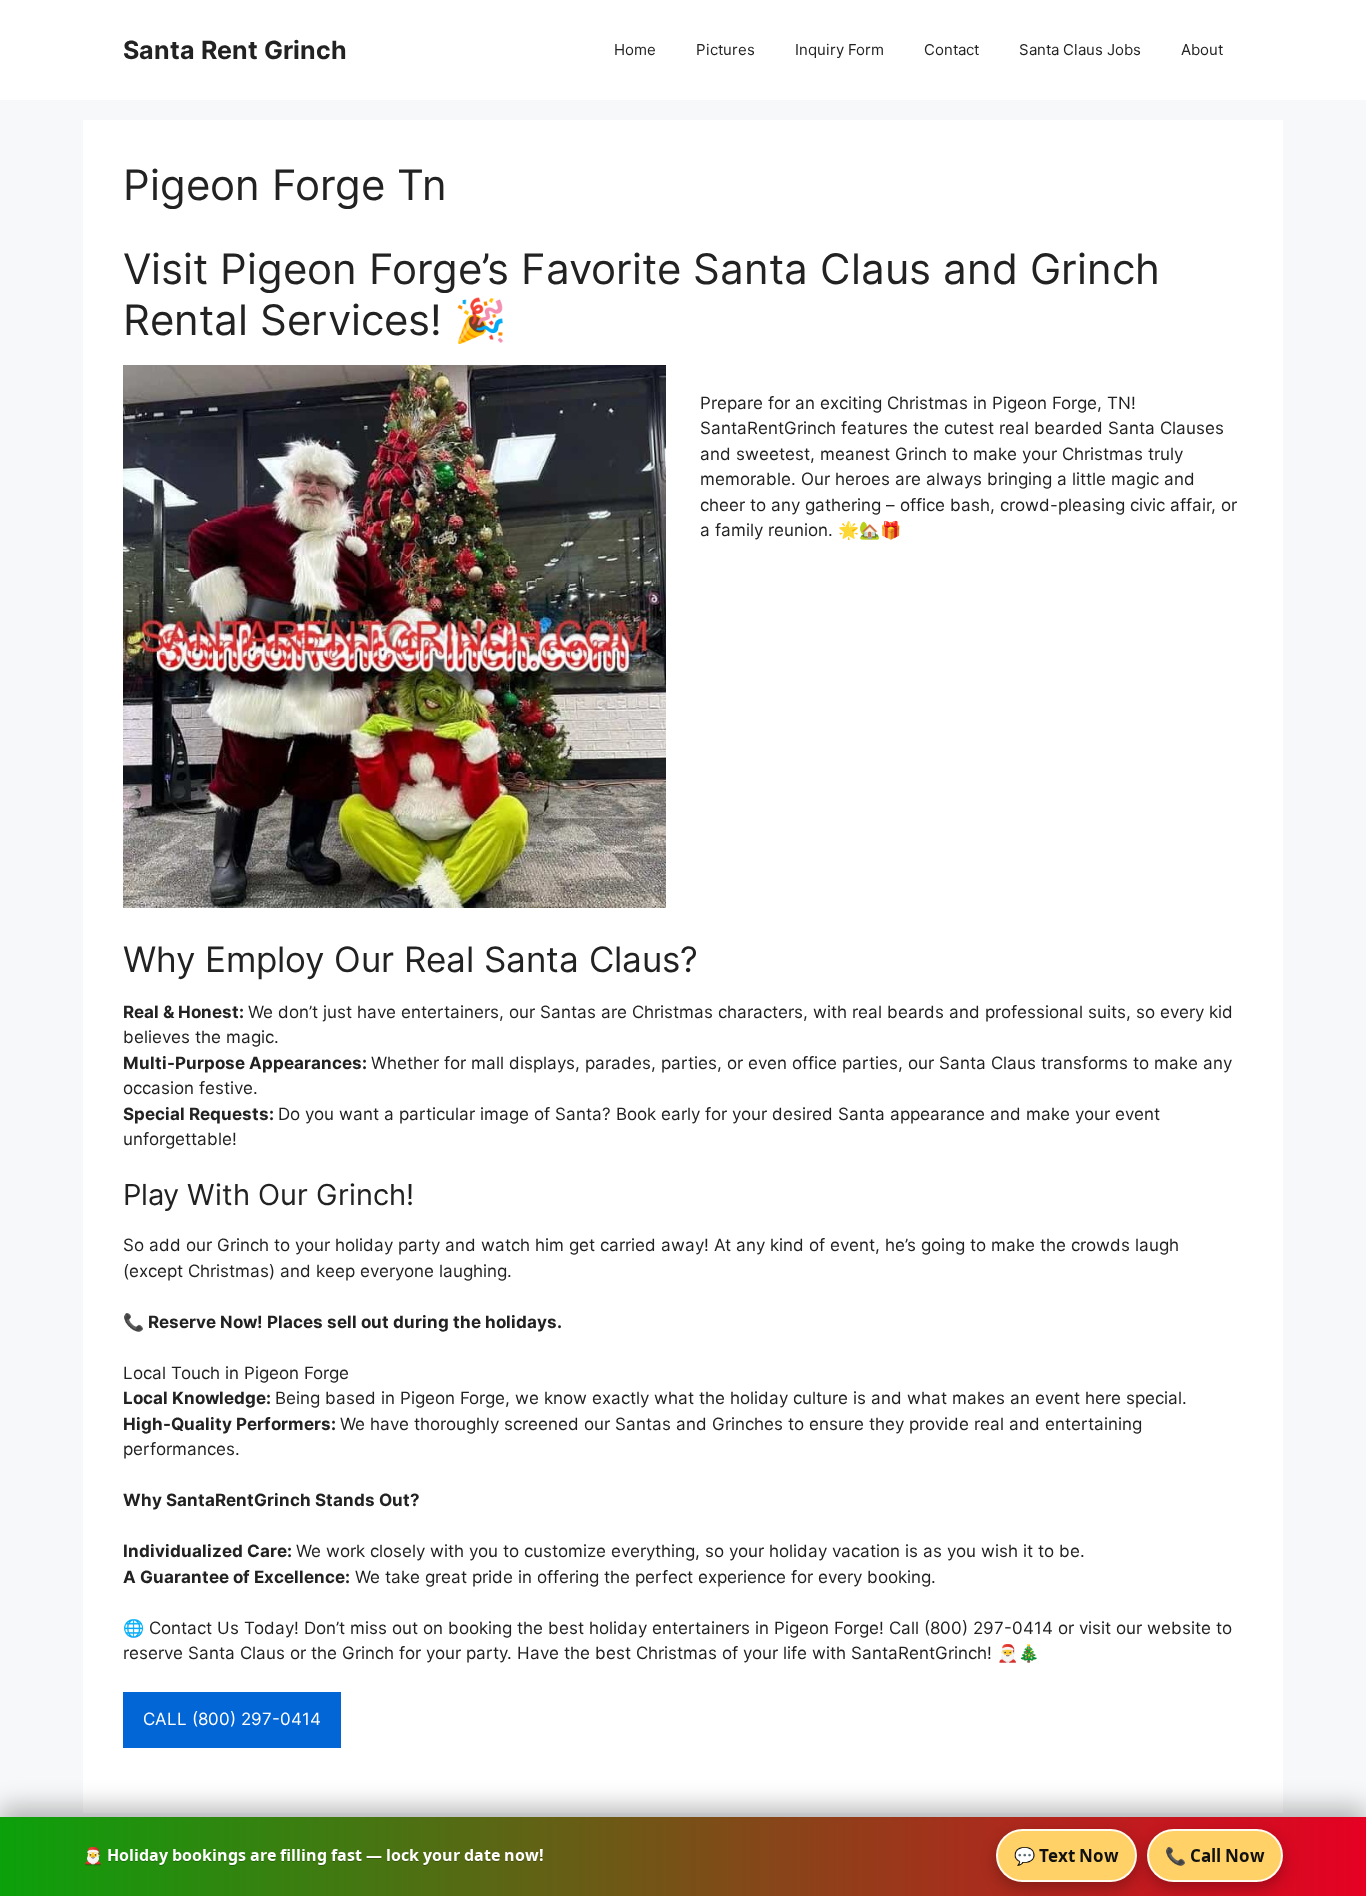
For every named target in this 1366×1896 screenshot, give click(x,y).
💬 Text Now (1066, 1855)
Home (635, 49)
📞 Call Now (1215, 1855)
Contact (951, 49)
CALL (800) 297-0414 (232, 1719)
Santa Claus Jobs (1080, 49)
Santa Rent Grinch (235, 50)
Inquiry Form (839, 49)
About (1202, 49)
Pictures (725, 49)
